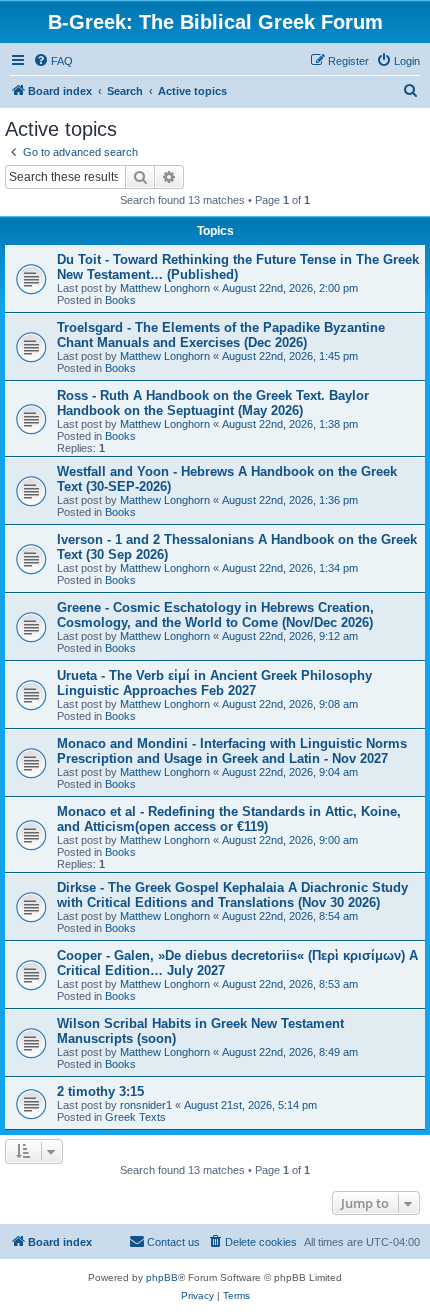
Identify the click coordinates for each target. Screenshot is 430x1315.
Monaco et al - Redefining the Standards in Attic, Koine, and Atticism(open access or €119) (229, 819)
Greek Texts (135, 1117)
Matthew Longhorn (165, 288)
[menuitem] (53, 61)
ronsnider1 (146, 1105)
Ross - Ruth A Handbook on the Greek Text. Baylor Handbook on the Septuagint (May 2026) (213, 403)
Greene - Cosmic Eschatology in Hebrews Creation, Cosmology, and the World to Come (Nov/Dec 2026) (215, 615)
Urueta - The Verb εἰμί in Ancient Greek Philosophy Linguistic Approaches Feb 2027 (214, 683)
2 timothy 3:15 (100, 1091)
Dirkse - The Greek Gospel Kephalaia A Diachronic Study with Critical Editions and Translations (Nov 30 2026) (232, 895)
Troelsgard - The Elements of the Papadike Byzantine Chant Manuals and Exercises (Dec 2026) (221, 335)
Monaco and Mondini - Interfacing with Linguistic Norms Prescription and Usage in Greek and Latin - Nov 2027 (232, 751)
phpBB (162, 1277)
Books (120, 300)
